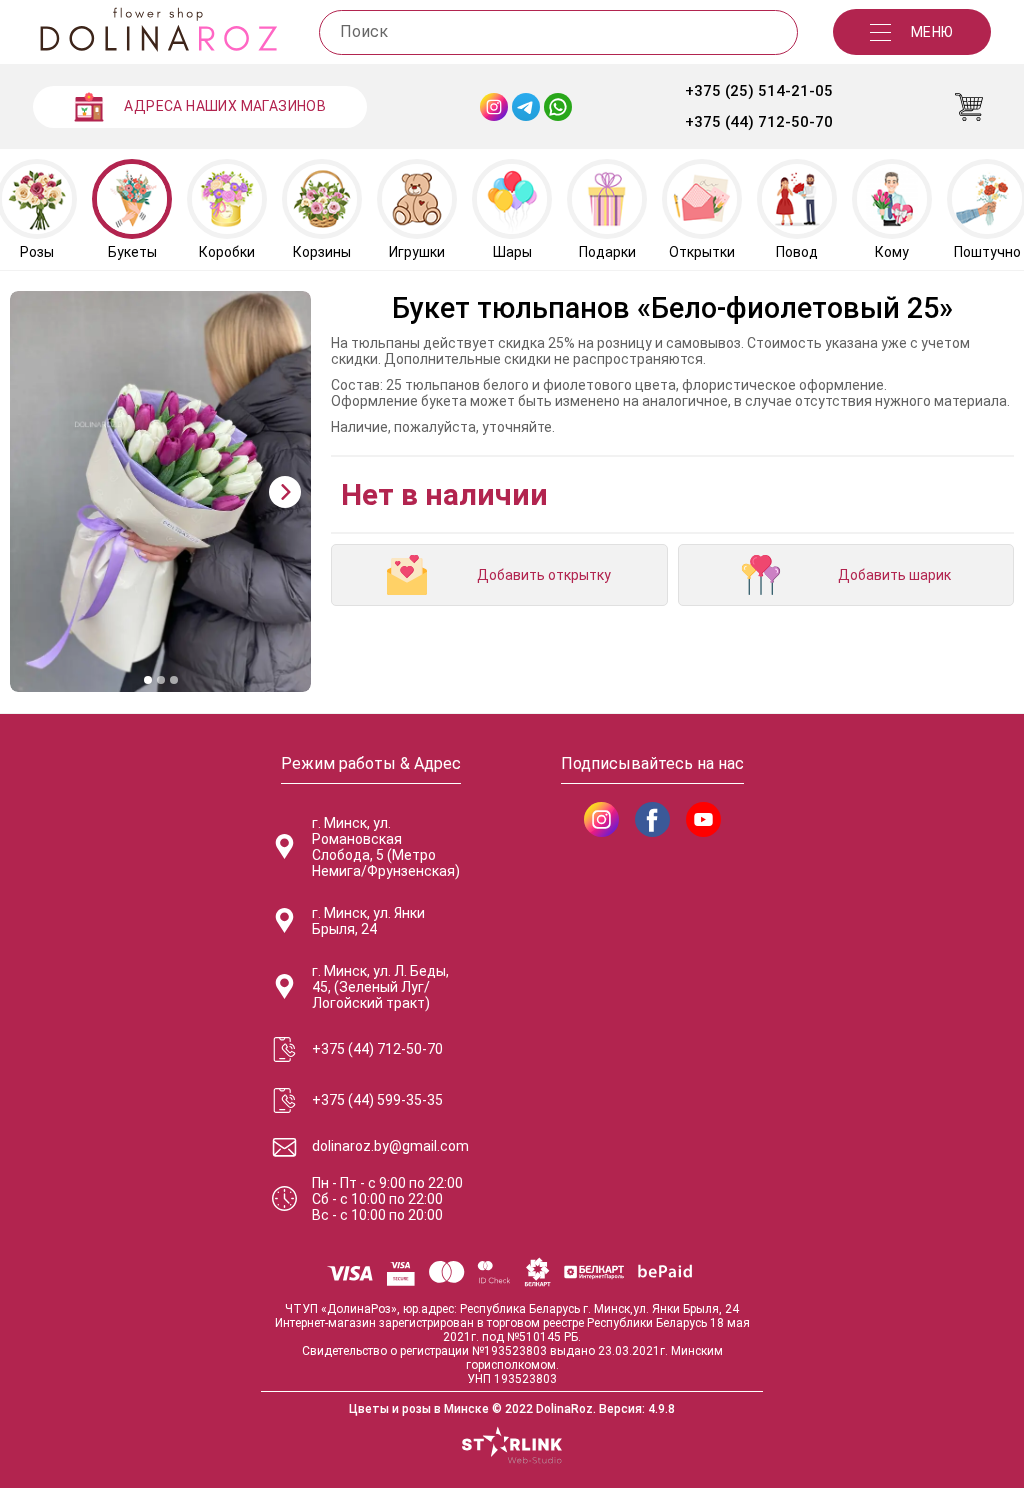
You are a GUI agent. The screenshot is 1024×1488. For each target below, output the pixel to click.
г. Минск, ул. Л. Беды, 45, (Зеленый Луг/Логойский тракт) (380, 987)
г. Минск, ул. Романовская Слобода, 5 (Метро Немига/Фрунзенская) (386, 847)
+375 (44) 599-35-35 (377, 1100)
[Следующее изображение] (285, 492)
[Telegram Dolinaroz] (526, 107)
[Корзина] (969, 107)
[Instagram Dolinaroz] (494, 107)
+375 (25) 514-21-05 (759, 91)
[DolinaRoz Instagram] (601, 819)
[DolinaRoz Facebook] (652, 819)
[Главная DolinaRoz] (158, 32)
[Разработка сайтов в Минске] (512, 1447)
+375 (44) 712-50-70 (759, 122)
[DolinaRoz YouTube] (703, 819)
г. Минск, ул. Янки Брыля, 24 (368, 921)
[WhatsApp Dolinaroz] (558, 107)
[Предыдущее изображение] (36, 492)
